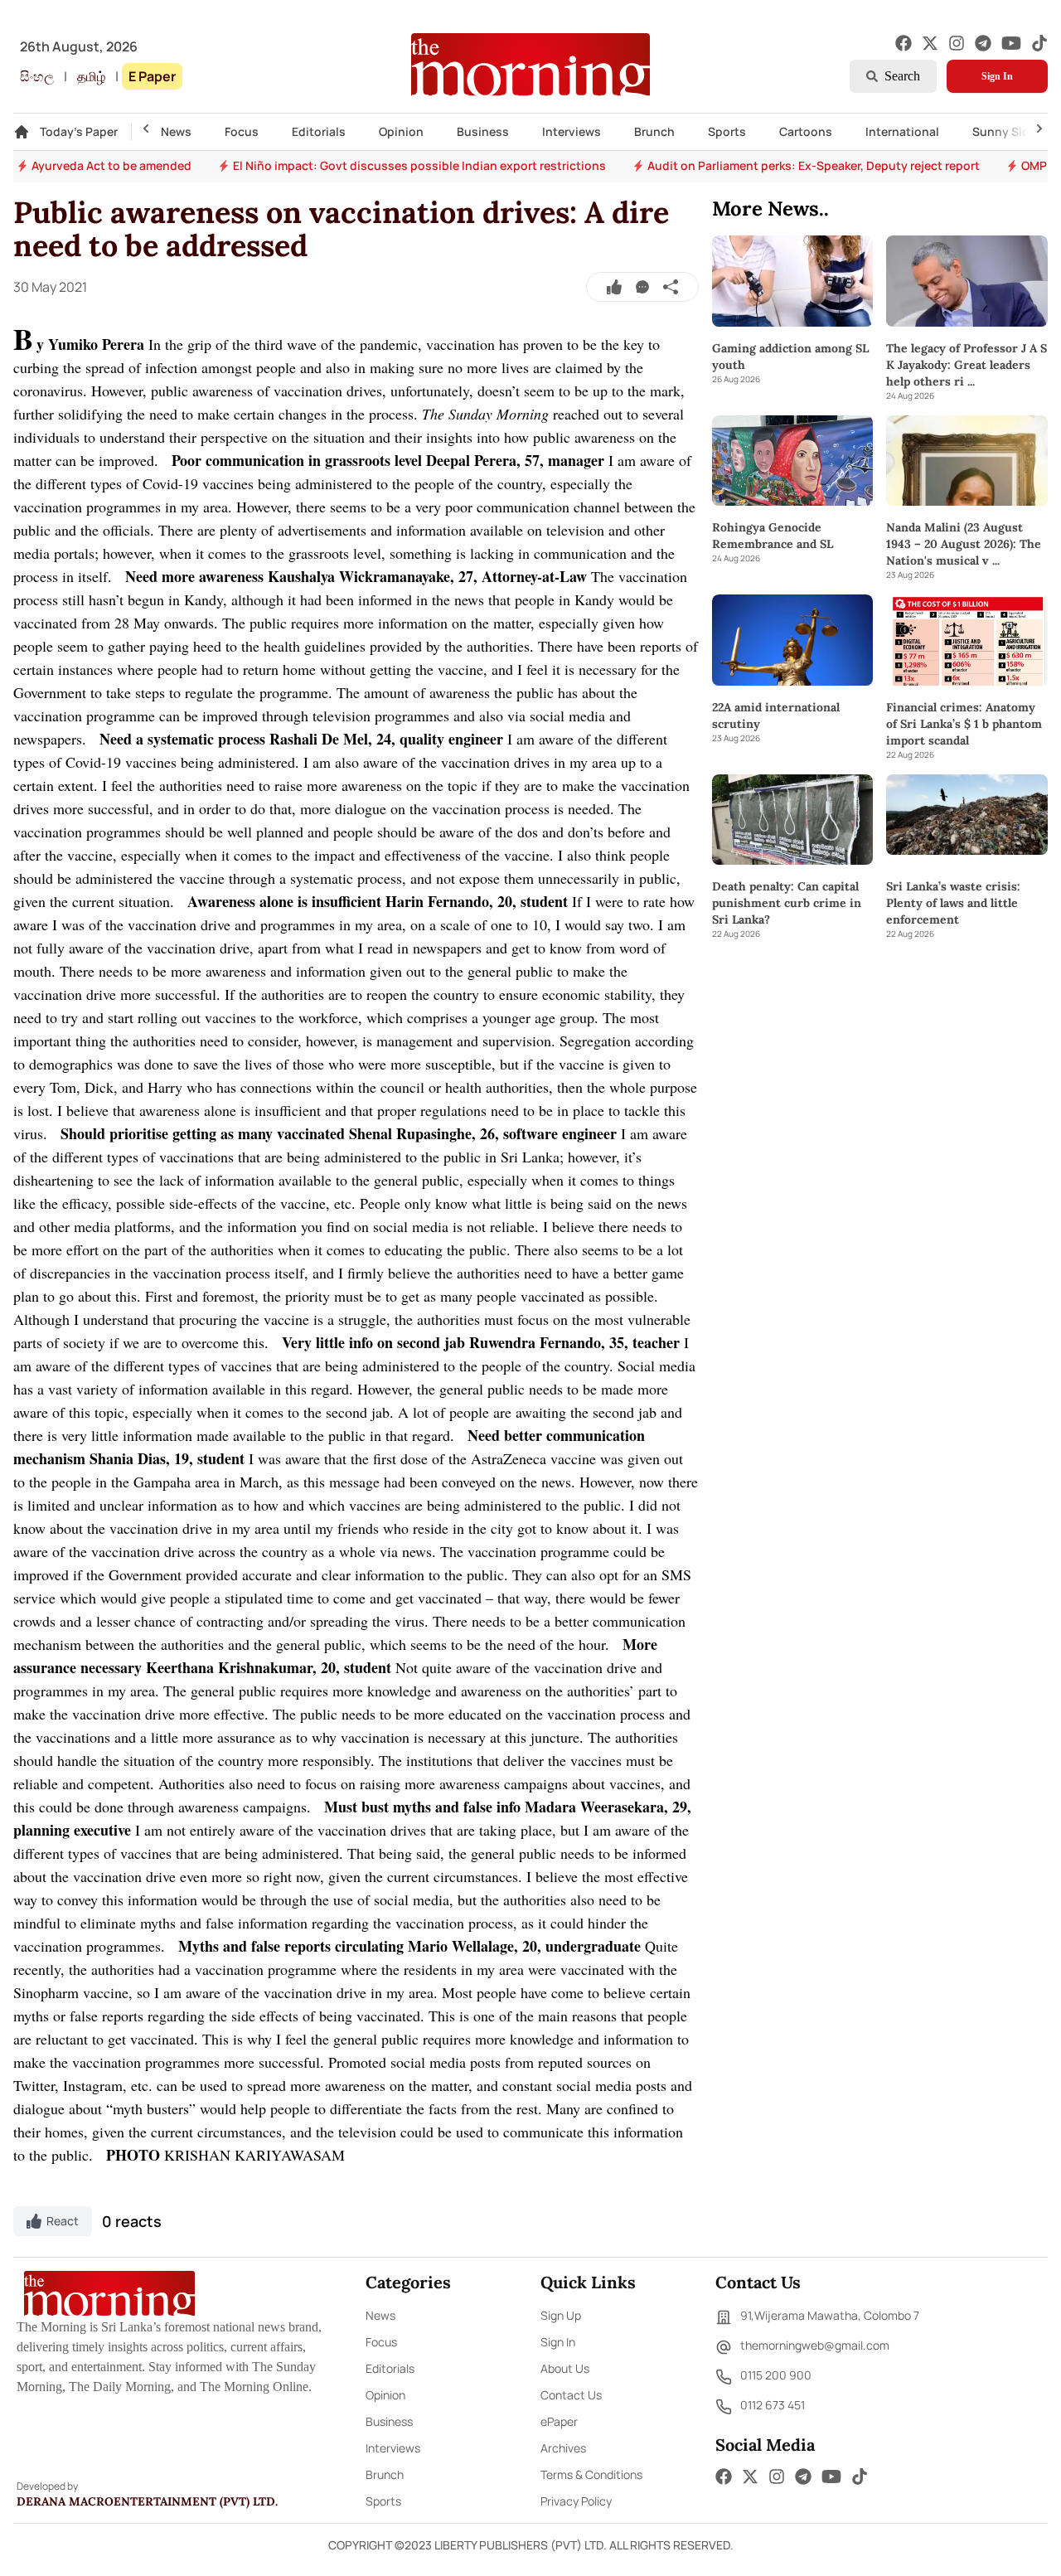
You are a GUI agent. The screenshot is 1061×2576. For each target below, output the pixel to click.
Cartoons (806, 131)
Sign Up (561, 2315)
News (176, 131)
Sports (727, 131)
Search (902, 76)
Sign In (997, 76)
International (902, 131)
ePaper (559, 2421)
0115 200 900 (776, 2375)
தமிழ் (91, 76)
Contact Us (571, 2395)
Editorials (319, 131)
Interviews (572, 131)
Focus (242, 131)
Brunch (654, 131)
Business (483, 131)
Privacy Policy (576, 2501)
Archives (563, 2448)
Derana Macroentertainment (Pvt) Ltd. (147, 2501)
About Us (565, 2368)
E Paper (152, 76)
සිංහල (37, 76)
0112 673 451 (773, 2405)
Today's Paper (79, 131)
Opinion (401, 131)
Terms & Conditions (591, 2474)
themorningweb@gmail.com (815, 2345)
